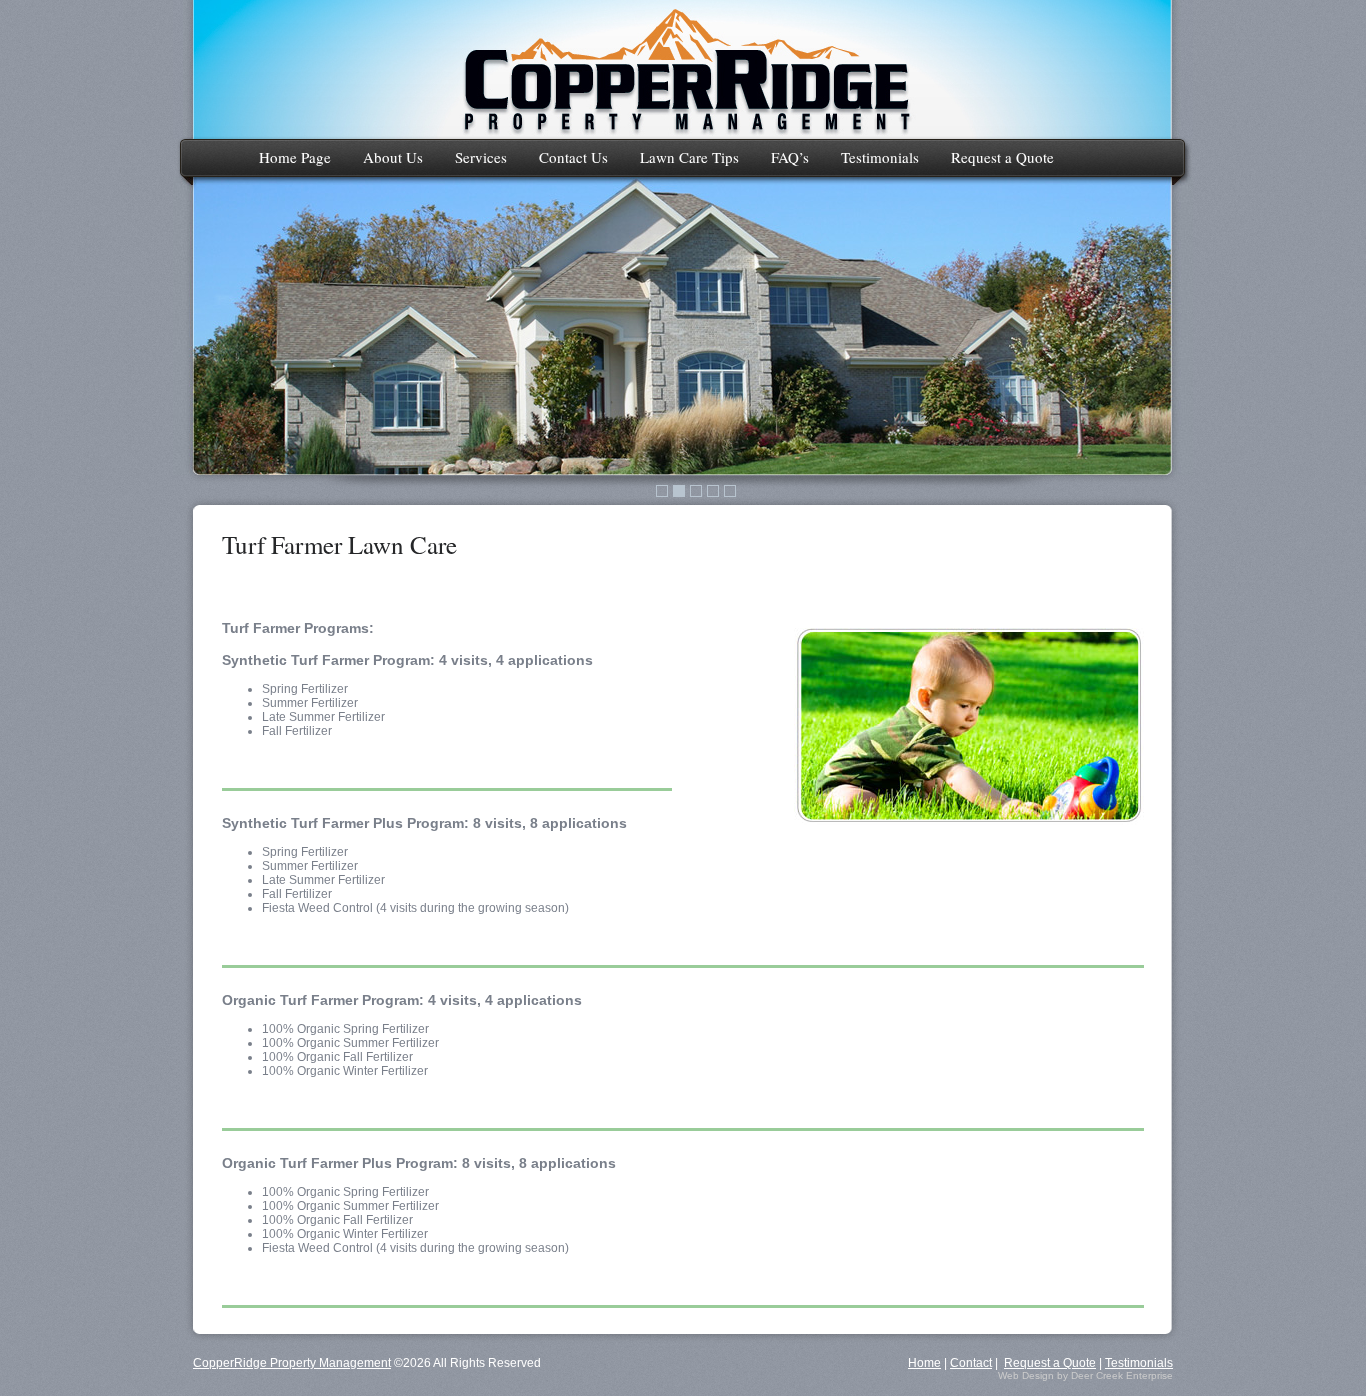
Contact (971, 1363)
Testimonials (880, 157)
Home (924, 1363)
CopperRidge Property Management (292, 1363)
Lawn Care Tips (689, 157)
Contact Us (573, 157)
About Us (393, 157)
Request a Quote (1002, 157)
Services (481, 157)
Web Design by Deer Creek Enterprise (1085, 1375)
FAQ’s (790, 157)
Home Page (295, 157)
